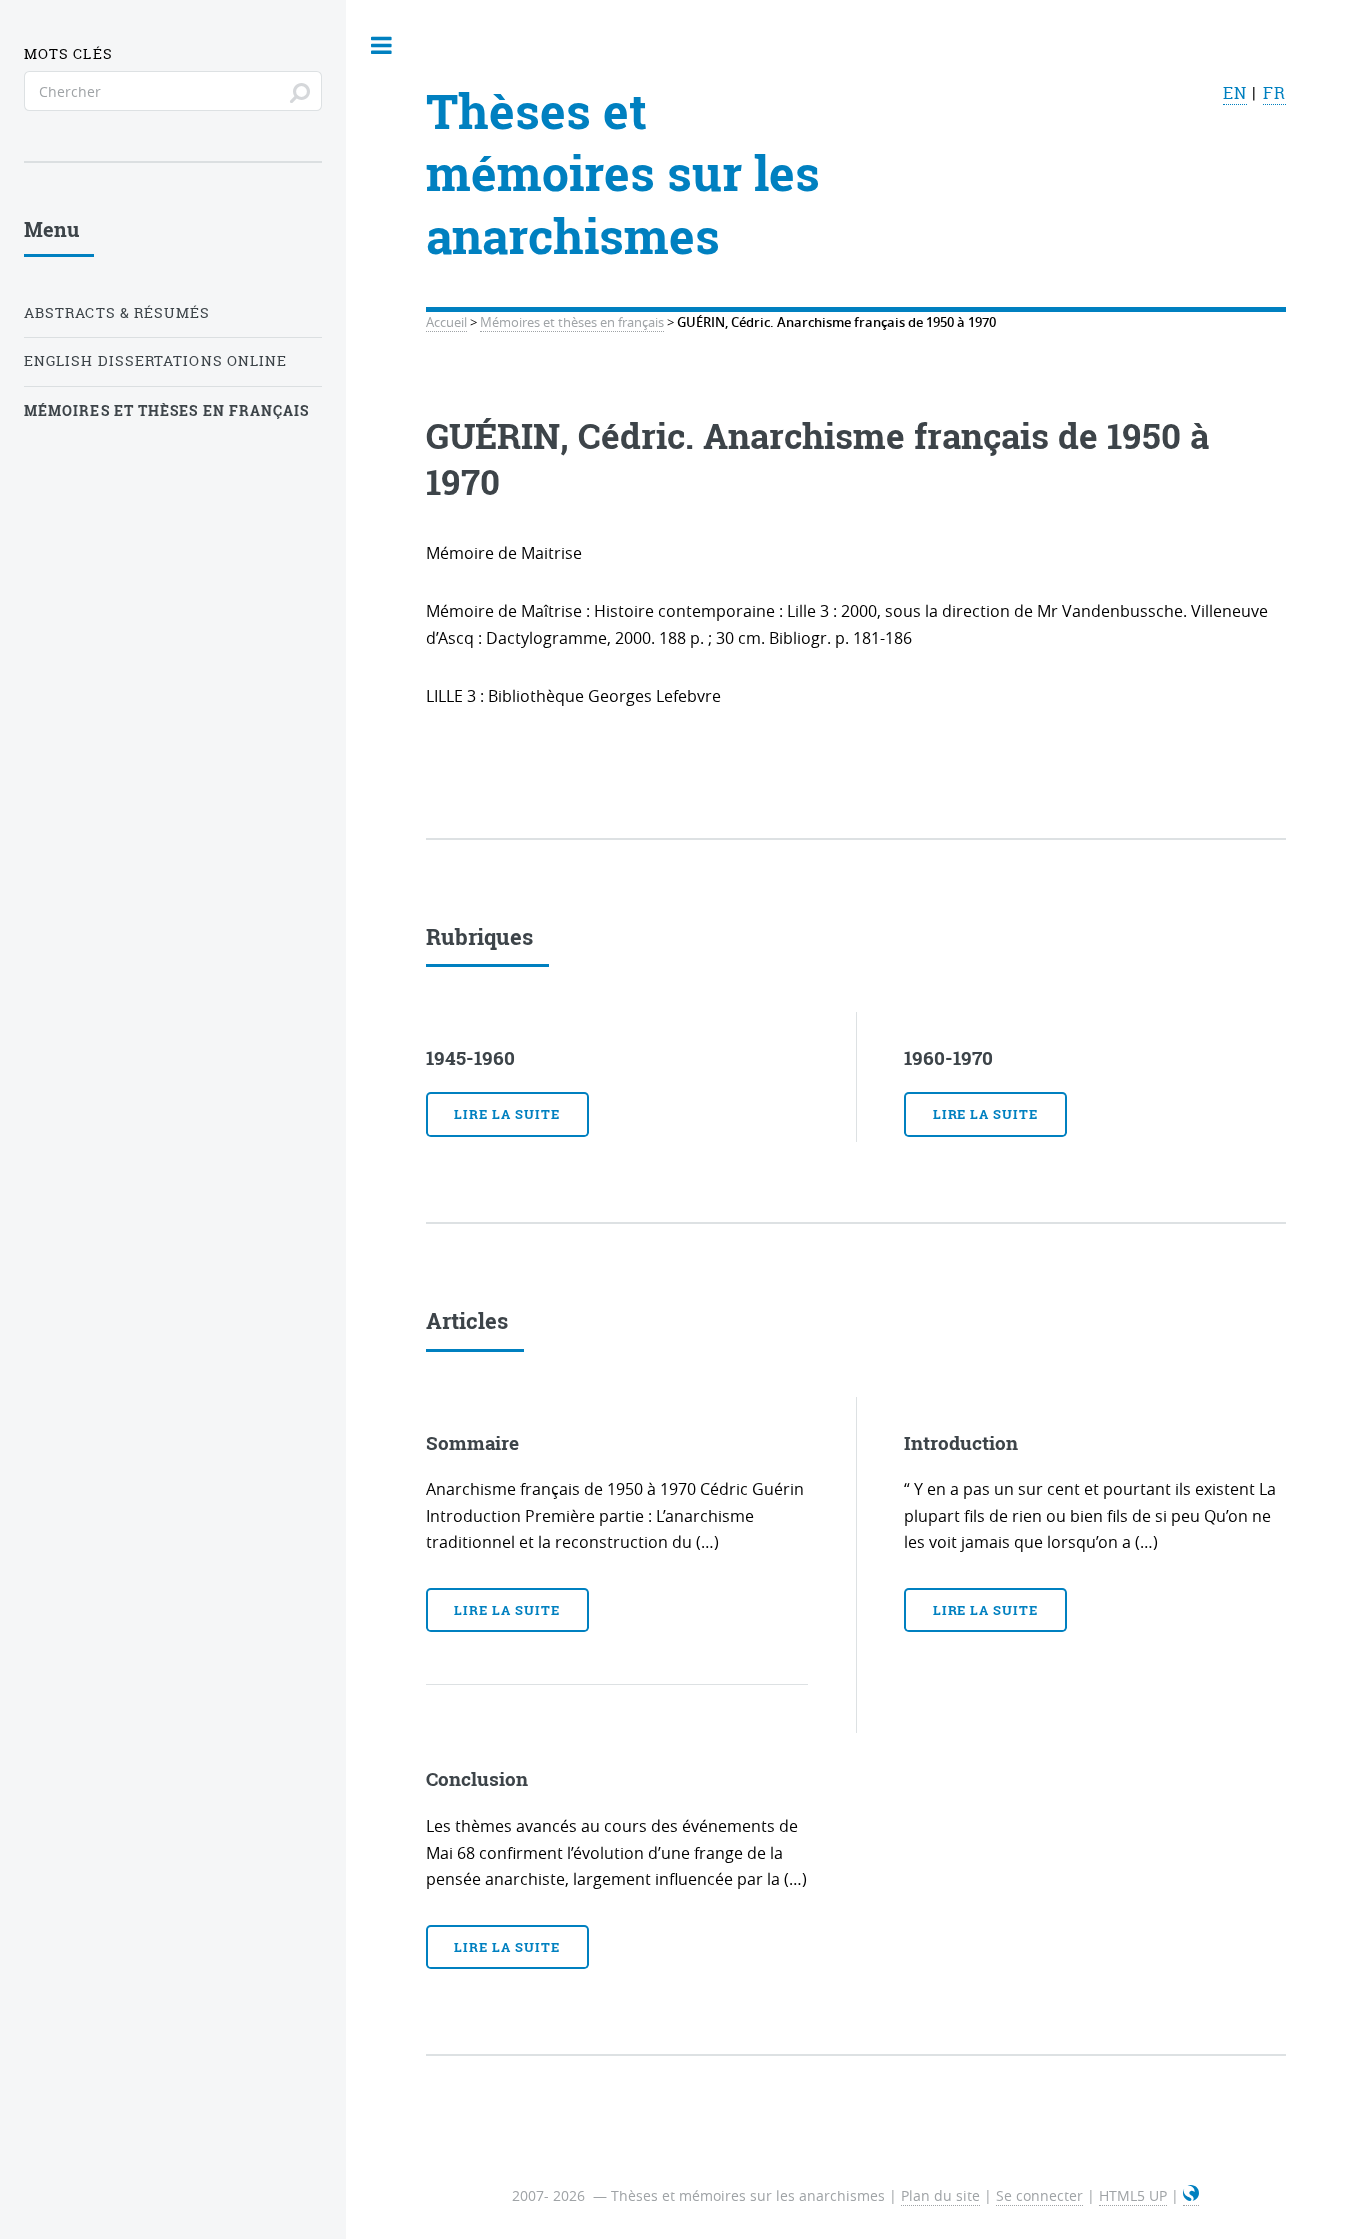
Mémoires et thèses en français (572, 322)
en (1235, 93)
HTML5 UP (1133, 2195)
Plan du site (940, 2195)
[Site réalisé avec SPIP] (1191, 2196)
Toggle (382, 45)
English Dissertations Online (155, 361)
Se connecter (1039, 2195)
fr (1274, 93)
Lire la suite (506, 1114)
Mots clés (68, 54)
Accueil (446, 322)
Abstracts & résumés (117, 313)
